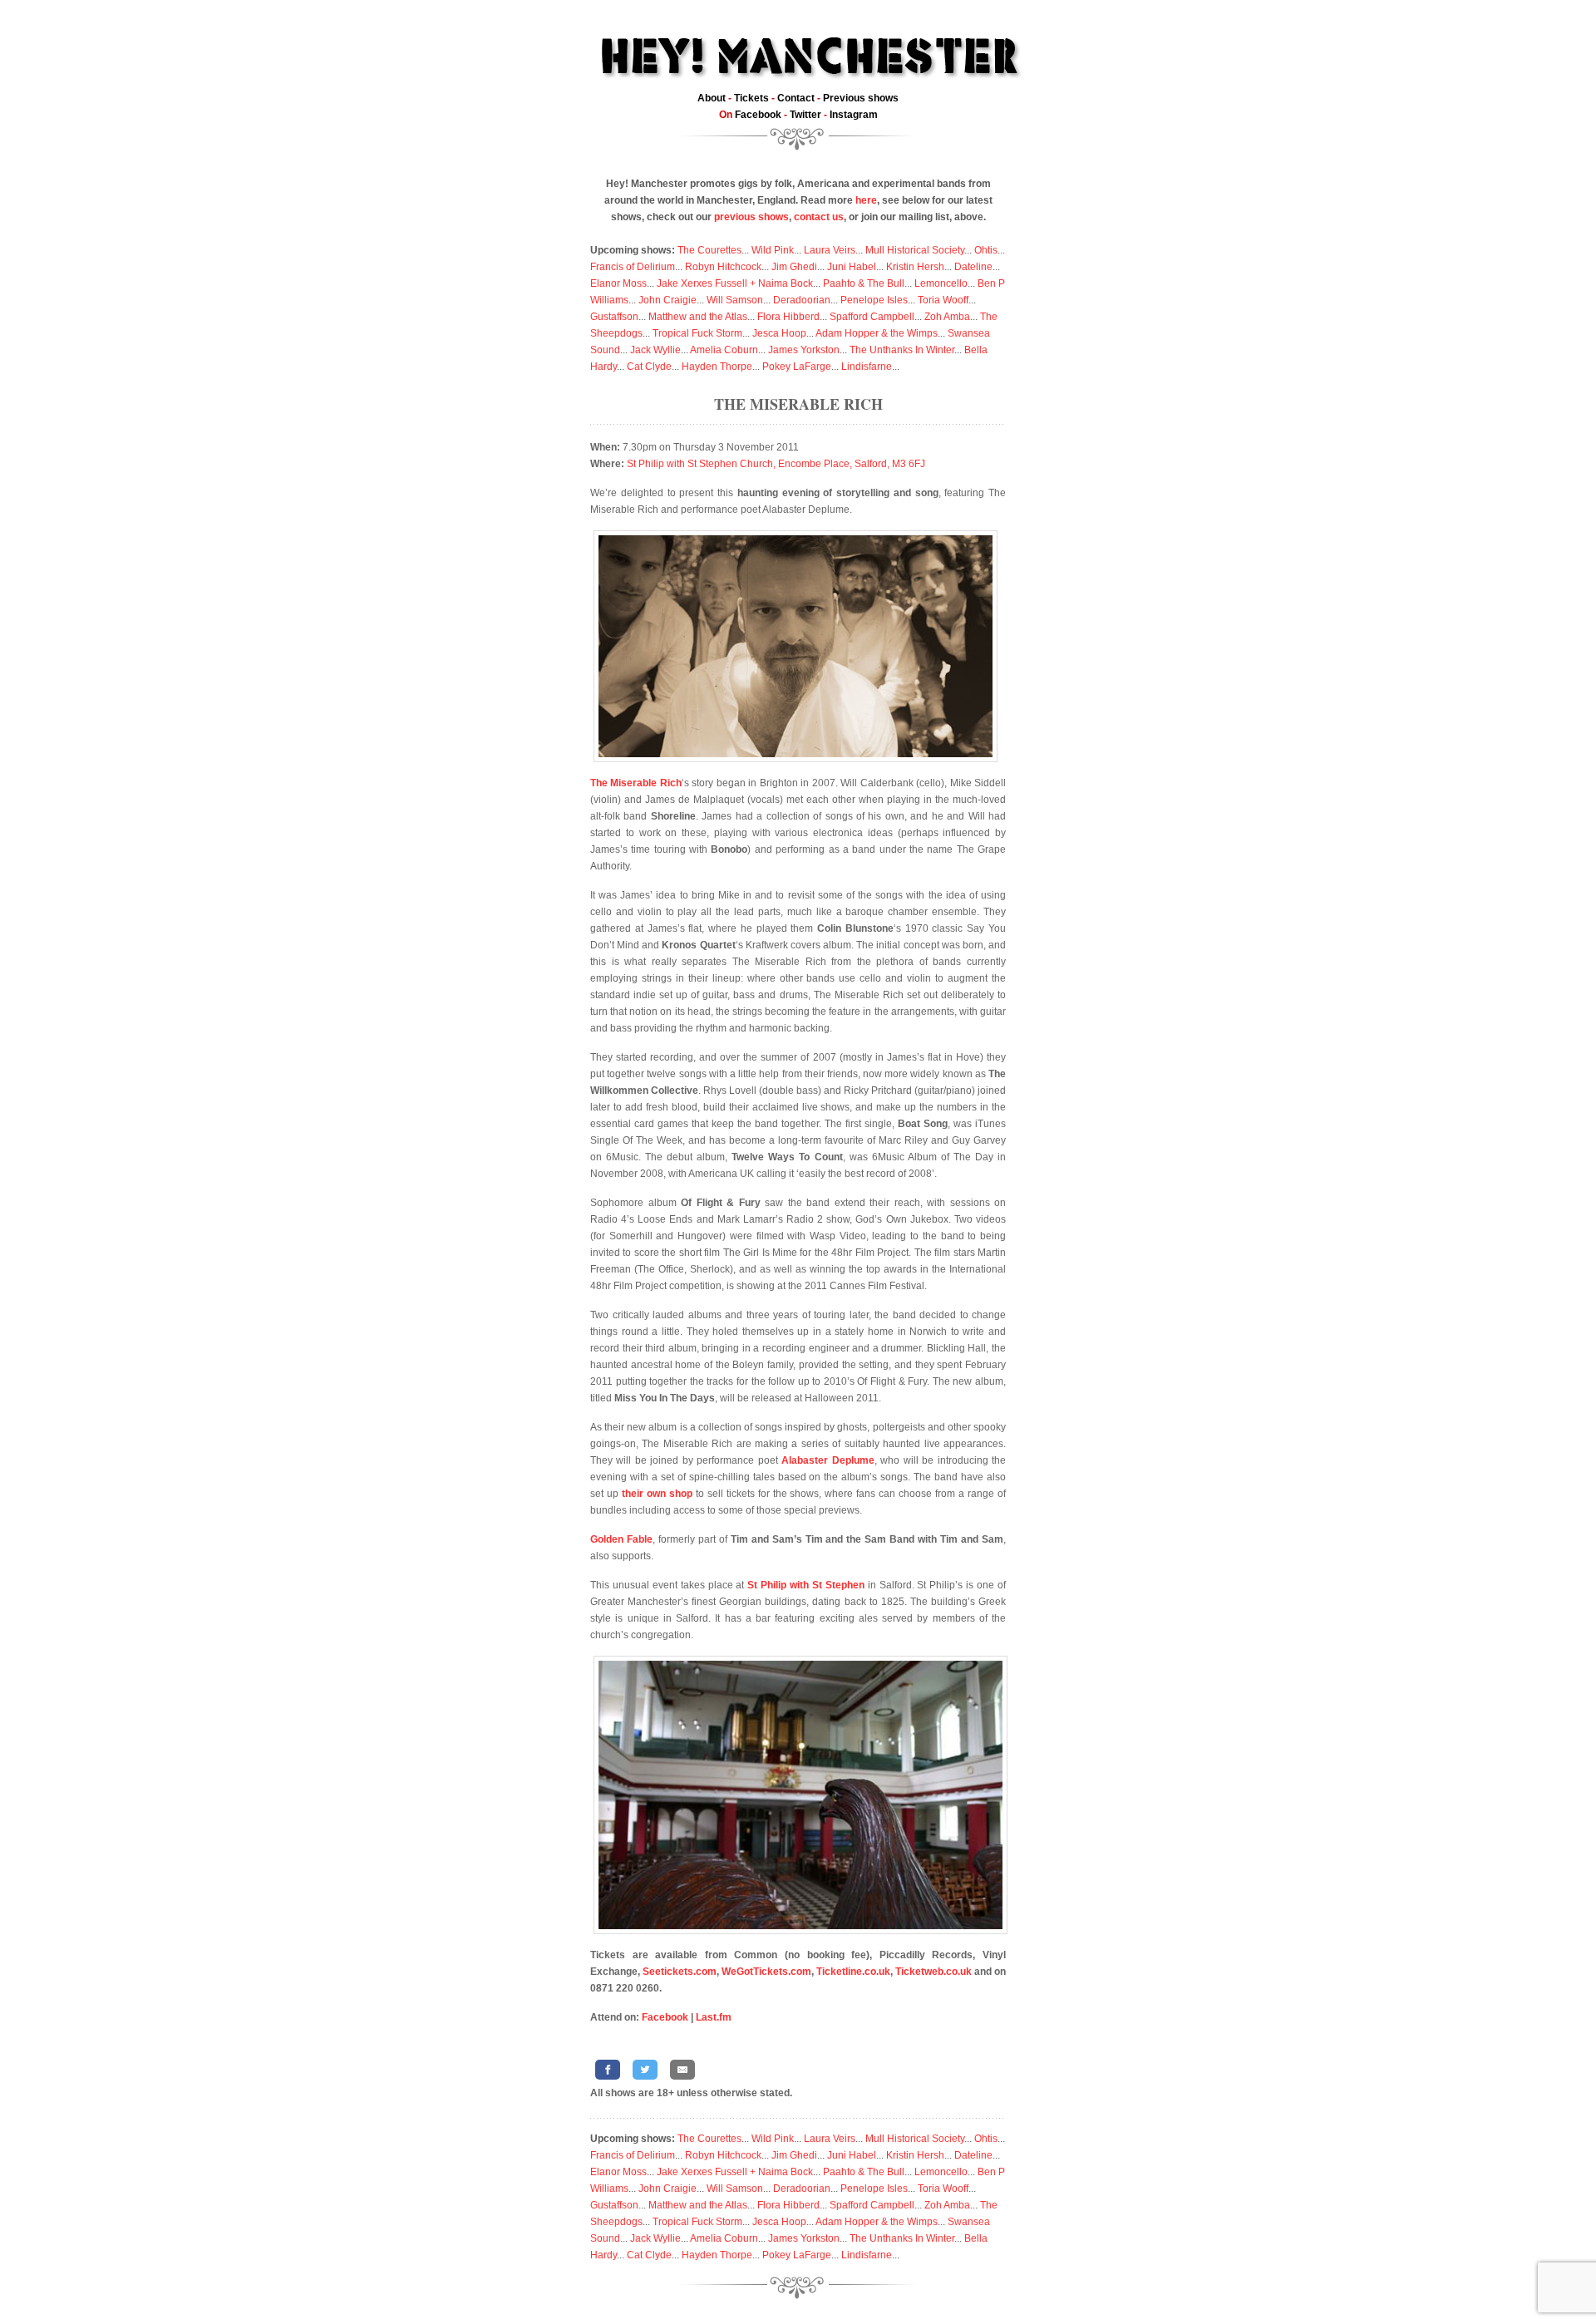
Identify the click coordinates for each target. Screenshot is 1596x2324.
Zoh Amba (947, 317)
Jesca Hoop (779, 333)
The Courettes (709, 250)
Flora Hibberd (788, 317)
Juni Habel (852, 267)
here (866, 200)
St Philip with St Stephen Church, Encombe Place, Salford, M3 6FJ (776, 464)
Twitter (805, 115)
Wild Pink (773, 250)
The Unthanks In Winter (902, 350)
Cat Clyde (649, 367)
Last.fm (714, 2017)
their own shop (657, 1494)
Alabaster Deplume (828, 1460)
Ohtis (986, 250)
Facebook (758, 115)
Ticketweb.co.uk (933, 1972)
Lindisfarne (867, 367)
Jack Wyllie (655, 350)
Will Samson (735, 300)
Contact (796, 98)
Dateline (973, 267)
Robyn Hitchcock (723, 267)
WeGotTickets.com (766, 1972)
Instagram (854, 115)
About (712, 98)
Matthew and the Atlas (698, 317)
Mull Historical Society (915, 250)
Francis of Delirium (633, 267)
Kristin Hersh (915, 267)
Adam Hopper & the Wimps (877, 333)
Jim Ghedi (794, 267)
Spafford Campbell (872, 317)
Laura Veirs (830, 250)
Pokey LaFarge (797, 367)
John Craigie (667, 300)
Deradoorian (802, 300)
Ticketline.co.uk (853, 1972)
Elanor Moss (618, 283)
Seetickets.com (680, 1972)
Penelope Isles (874, 300)
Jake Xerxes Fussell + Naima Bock (735, 283)
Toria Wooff (943, 300)
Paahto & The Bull (864, 283)
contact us (819, 217)
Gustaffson (614, 317)
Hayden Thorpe (717, 367)
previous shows (751, 217)
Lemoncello (941, 283)
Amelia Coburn (724, 350)
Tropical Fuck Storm (697, 333)
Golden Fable (621, 1539)
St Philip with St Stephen (806, 1585)
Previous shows (861, 98)
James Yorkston (804, 350)
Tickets (751, 98)
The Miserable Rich (798, 404)
